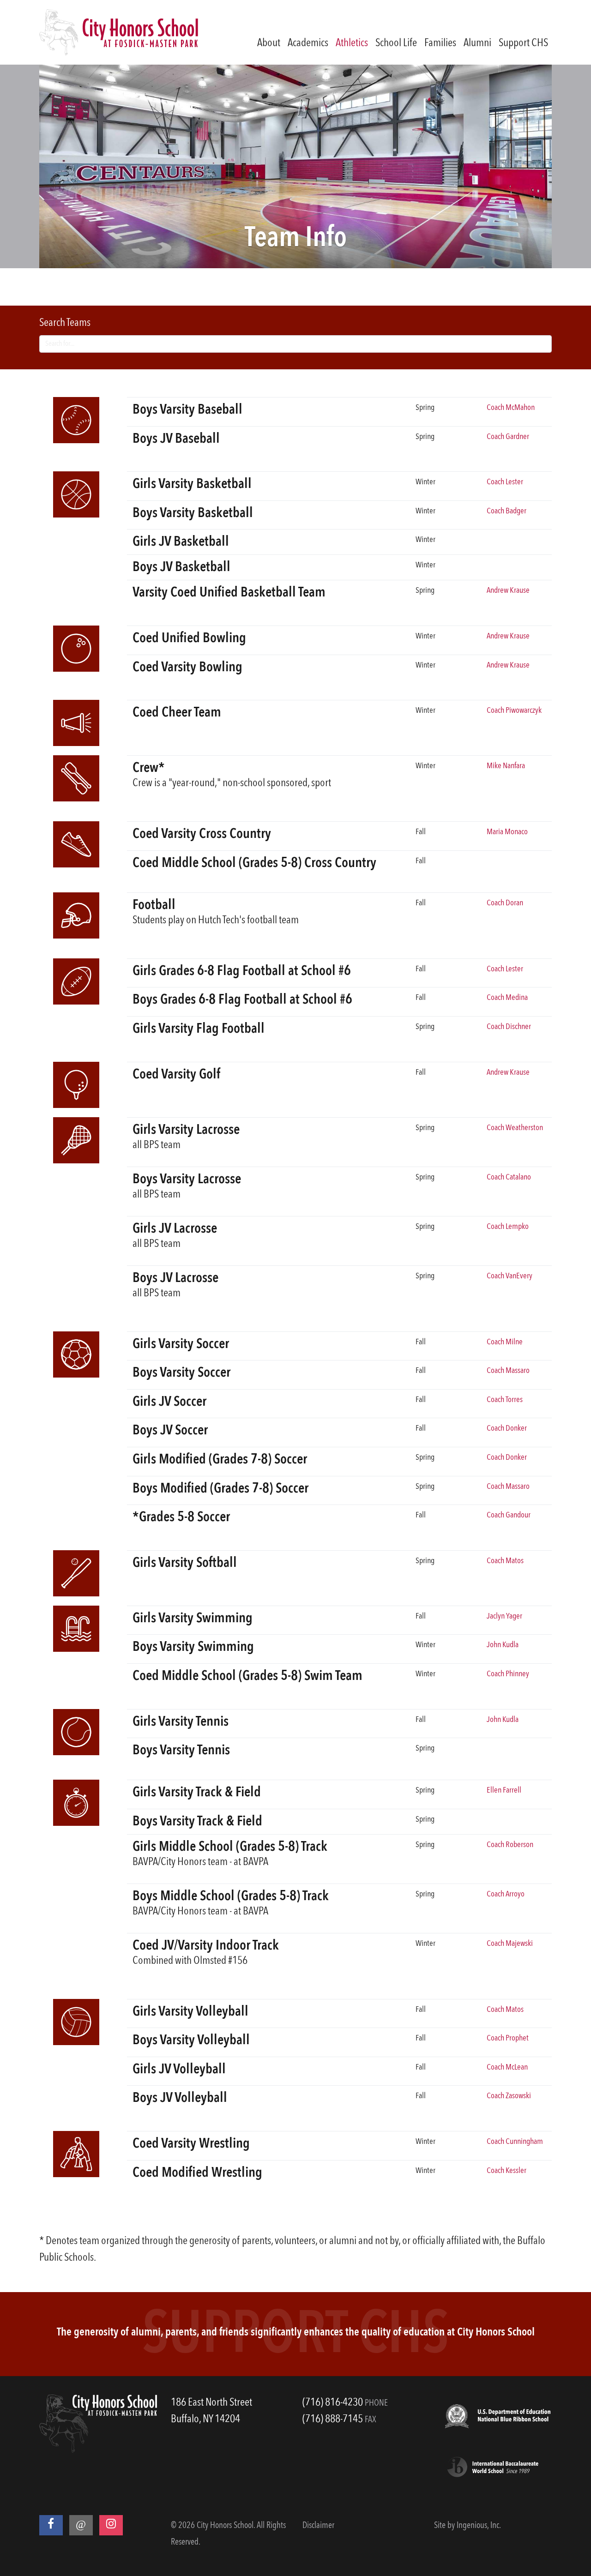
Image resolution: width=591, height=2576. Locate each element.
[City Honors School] (119, 32)
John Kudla (503, 1645)
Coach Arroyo (506, 1894)
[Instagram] (111, 2525)
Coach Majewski (510, 1944)
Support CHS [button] (523, 43)
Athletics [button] (352, 43)
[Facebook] (51, 2525)
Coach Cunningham (515, 2142)
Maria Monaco (507, 832)
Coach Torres (505, 1400)
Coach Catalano (509, 1177)
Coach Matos (505, 1561)
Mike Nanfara (506, 766)
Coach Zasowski (509, 2096)
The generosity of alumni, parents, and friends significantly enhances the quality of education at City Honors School (296, 2333)
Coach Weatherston (515, 1128)
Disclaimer (318, 2526)
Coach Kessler (507, 2171)
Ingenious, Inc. (479, 2526)
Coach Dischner (509, 1027)
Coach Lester (505, 482)
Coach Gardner (508, 437)
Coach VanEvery (510, 1276)
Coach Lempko (508, 1227)
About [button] (269, 43)
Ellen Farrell (504, 1790)
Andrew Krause (508, 590)
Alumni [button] (477, 43)
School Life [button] (396, 43)
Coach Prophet (508, 2038)
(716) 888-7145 (333, 2420)
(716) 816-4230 (333, 2403)
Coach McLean (507, 2067)
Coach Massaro (508, 1371)
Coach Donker (507, 1428)
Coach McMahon (511, 408)
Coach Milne (505, 1342)
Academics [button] (308, 43)
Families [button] (440, 43)
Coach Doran (505, 903)
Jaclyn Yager (504, 1616)
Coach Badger (507, 511)
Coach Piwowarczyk (514, 710)
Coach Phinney (508, 1674)
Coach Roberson (510, 1845)
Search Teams (65, 323)
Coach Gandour (509, 1515)
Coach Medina (507, 998)
